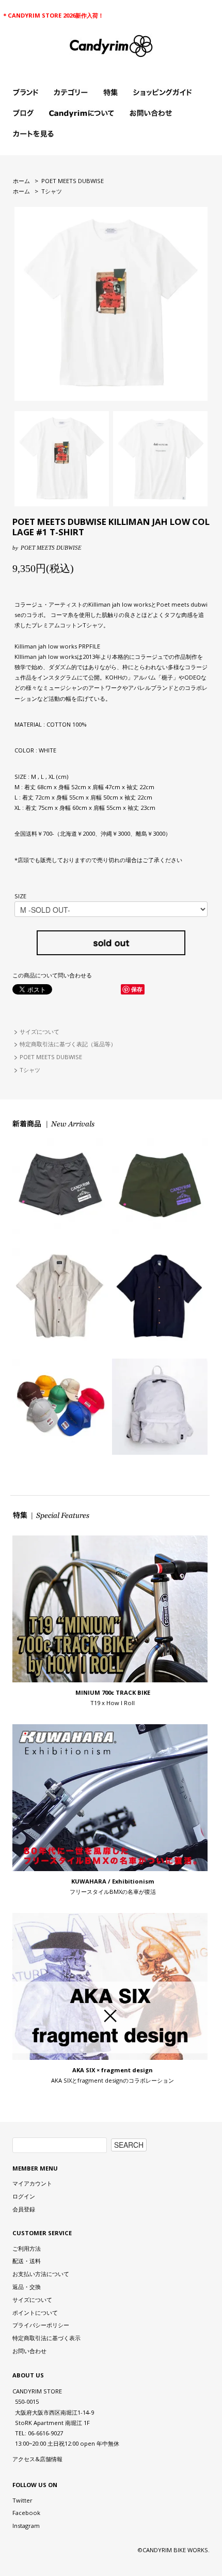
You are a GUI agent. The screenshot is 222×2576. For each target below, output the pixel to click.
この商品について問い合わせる (52, 975)
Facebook (26, 2513)
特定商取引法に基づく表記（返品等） (68, 1044)
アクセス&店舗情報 (37, 2459)
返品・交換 (27, 2287)
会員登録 (24, 2209)
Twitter (22, 2500)
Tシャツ (52, 191)
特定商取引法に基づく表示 (46, 2338)
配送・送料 (27, 2261)
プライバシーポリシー (41, 2325)
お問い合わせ (29, 2351)
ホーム (21, 181)
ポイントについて (35, 2313)
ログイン (24, 2196)
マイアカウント (32, 2183)
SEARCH (129, 2145)
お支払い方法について (41, 2274)
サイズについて (39, 1031)
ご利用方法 (27, 2248)
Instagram (26, 2526)
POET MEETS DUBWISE (73, 181)
